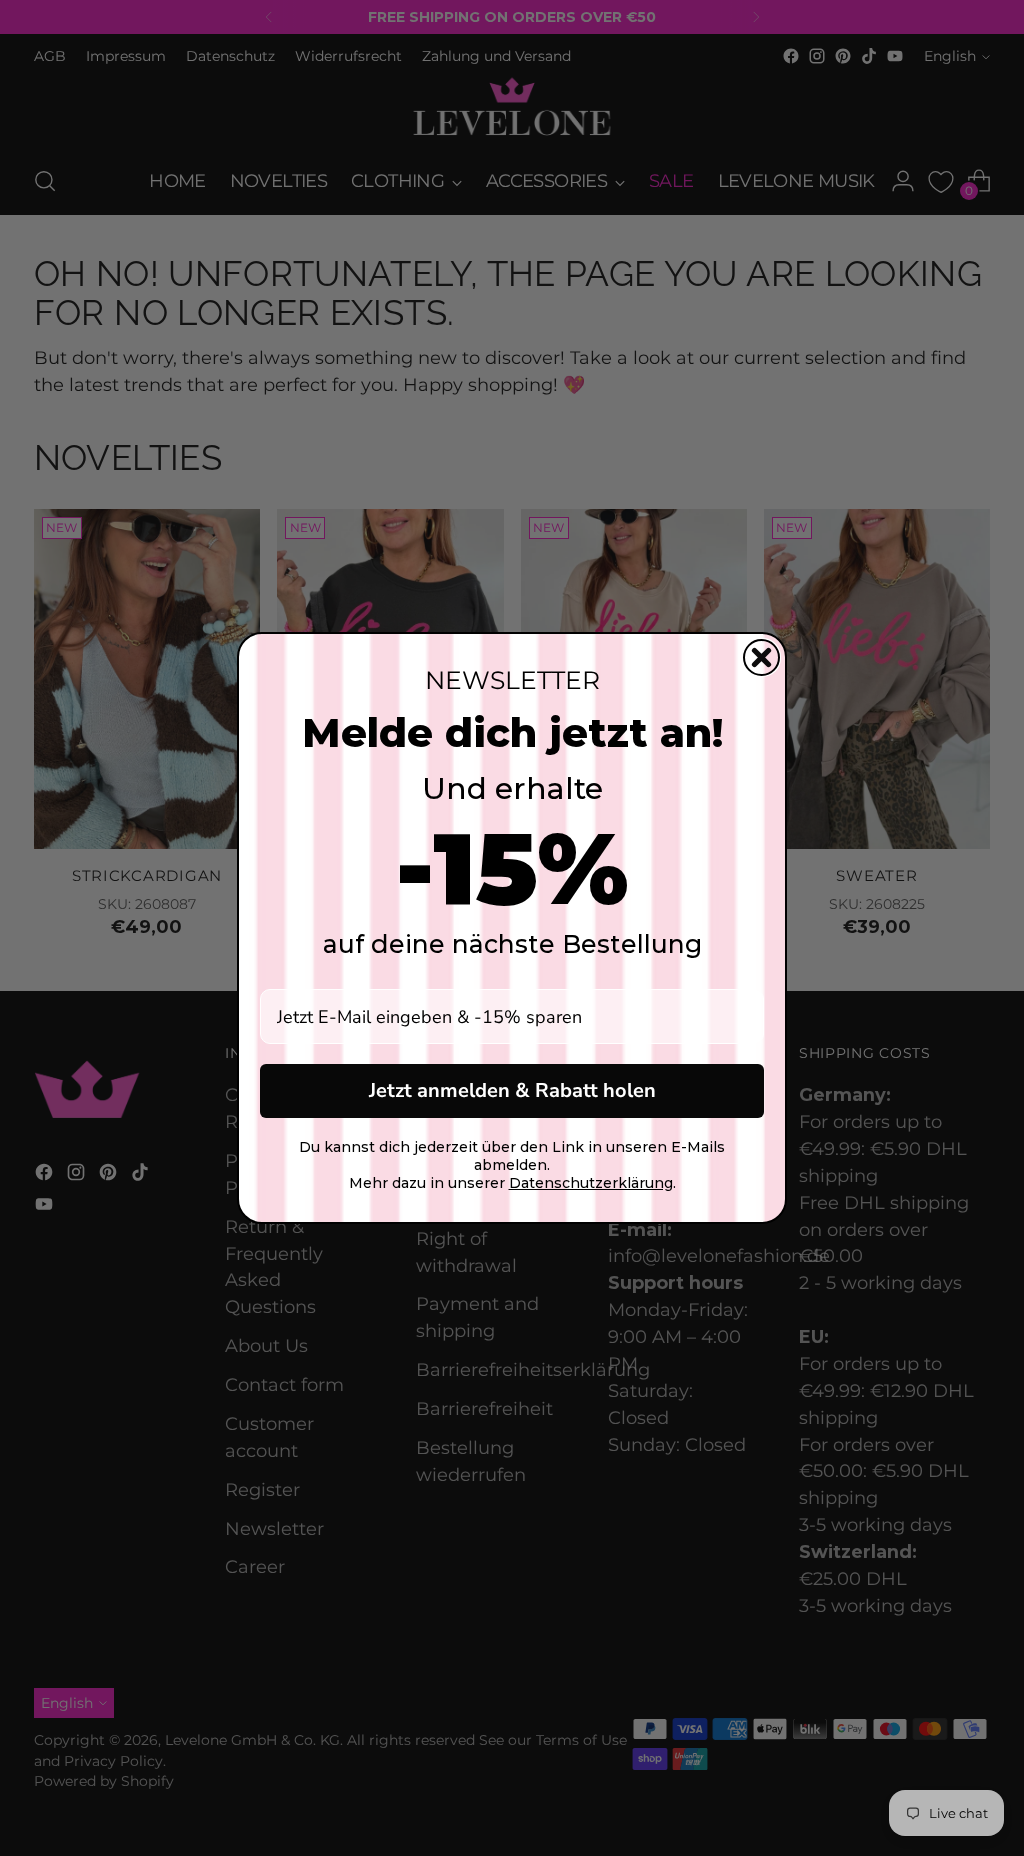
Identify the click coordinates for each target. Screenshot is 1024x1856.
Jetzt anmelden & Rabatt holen (512, 1090)
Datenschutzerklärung (591, 1183)
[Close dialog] (761, 657)
